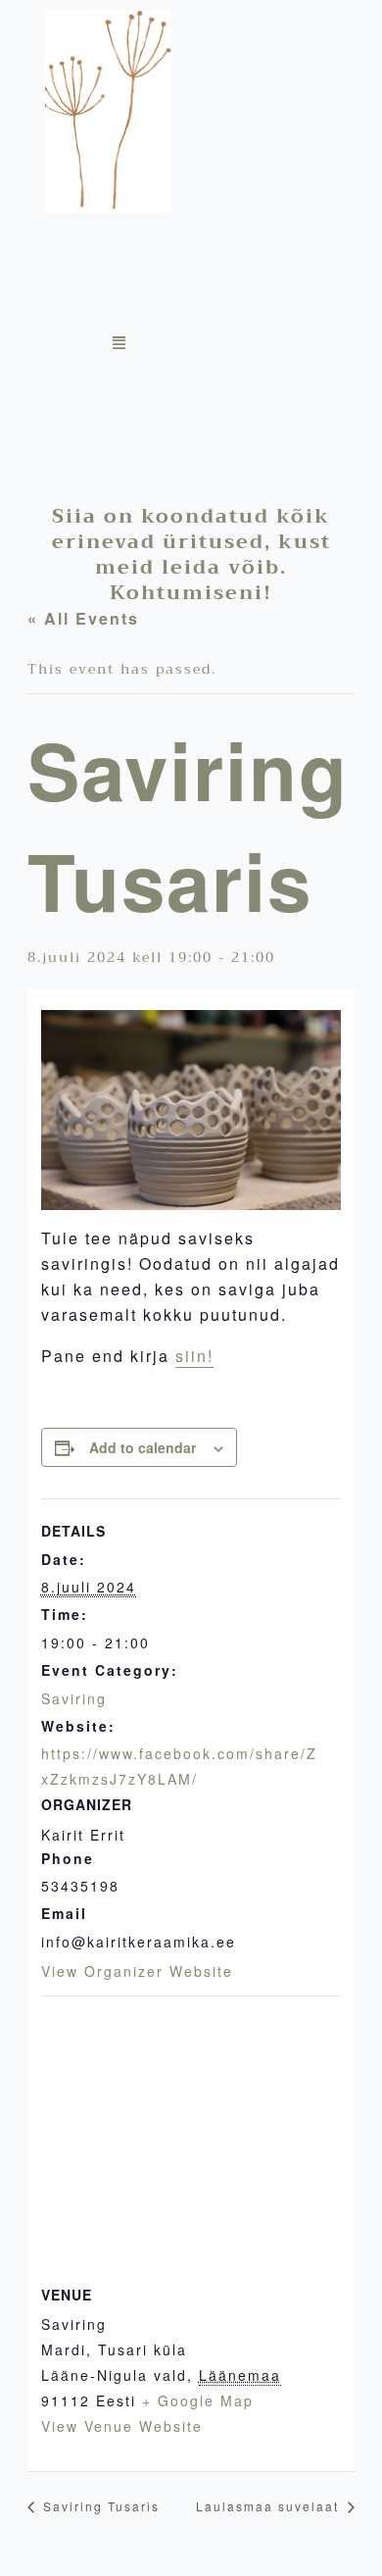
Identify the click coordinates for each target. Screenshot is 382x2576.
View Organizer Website (137, 1971)
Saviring (74, 1698)
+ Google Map (198, 2400)
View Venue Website (122, 2426)
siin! (194, 1356)
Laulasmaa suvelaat (270, 2506)
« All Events (83, 618)
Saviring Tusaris (99, 2506)
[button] (225, 344)
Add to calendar (143, 1447)
